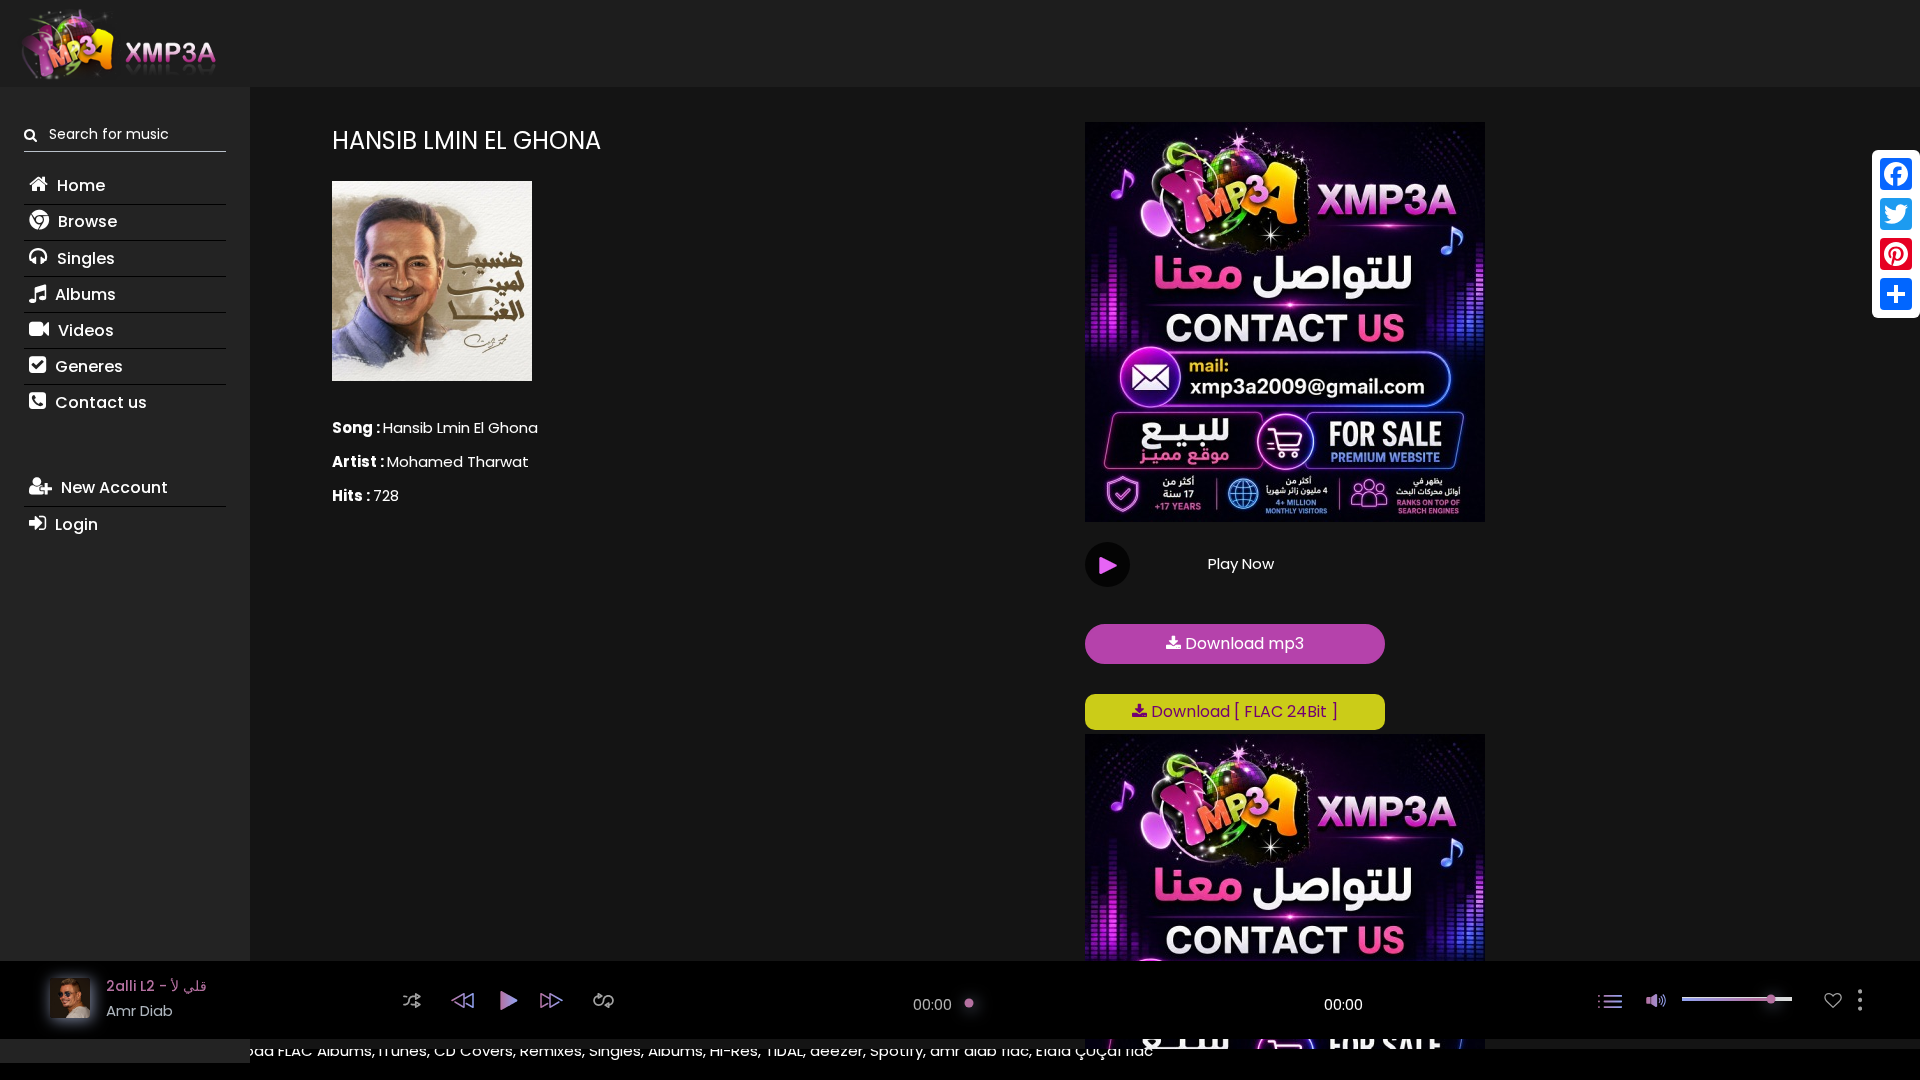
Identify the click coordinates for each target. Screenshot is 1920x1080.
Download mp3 (1242, 643)
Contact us (99, 402)
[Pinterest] (1896, 254)
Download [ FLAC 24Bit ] (1242, 711)
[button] (412, 1000)
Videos (84, 330)
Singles (84, 258)
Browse (85, 221)
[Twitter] (1896, 214)
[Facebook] (1896, 174)
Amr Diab (139, 1010)
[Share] (1896, 294)
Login (74, 524)
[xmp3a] (117, 44)
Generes (87, 366)
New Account (112, 487)
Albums (83, 294)
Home (79, 185)
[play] (1833, 1000)
